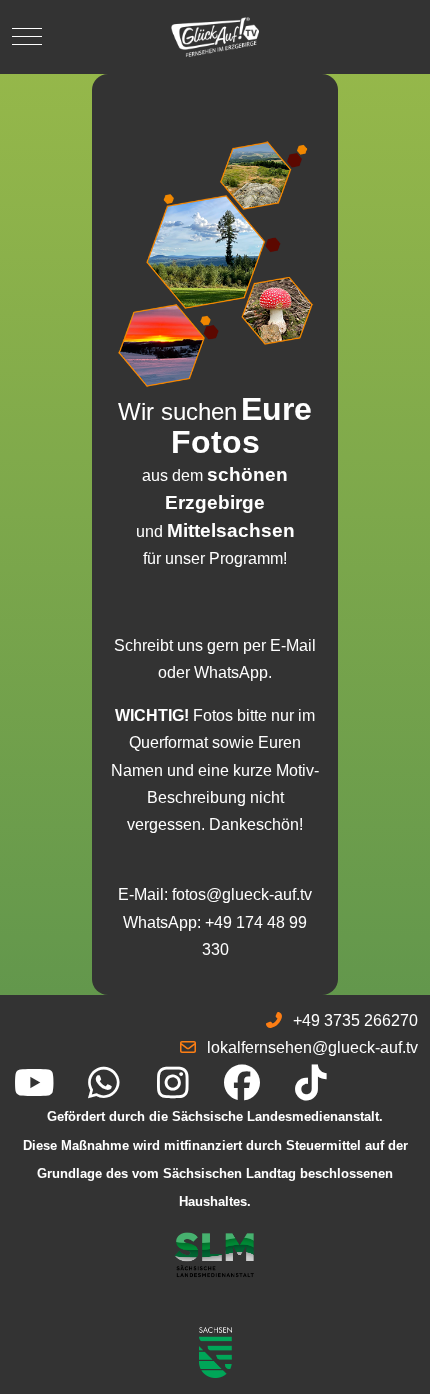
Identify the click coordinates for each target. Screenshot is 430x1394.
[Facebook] (241, 1083)
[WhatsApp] (103, 1083)
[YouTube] (34, 1083)
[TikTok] (310, 1083)
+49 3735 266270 (355, 1020)
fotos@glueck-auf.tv (242, 894)
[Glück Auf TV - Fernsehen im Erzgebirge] (215, 37)
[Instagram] (172, 1083)
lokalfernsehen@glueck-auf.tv (312, 1047)
